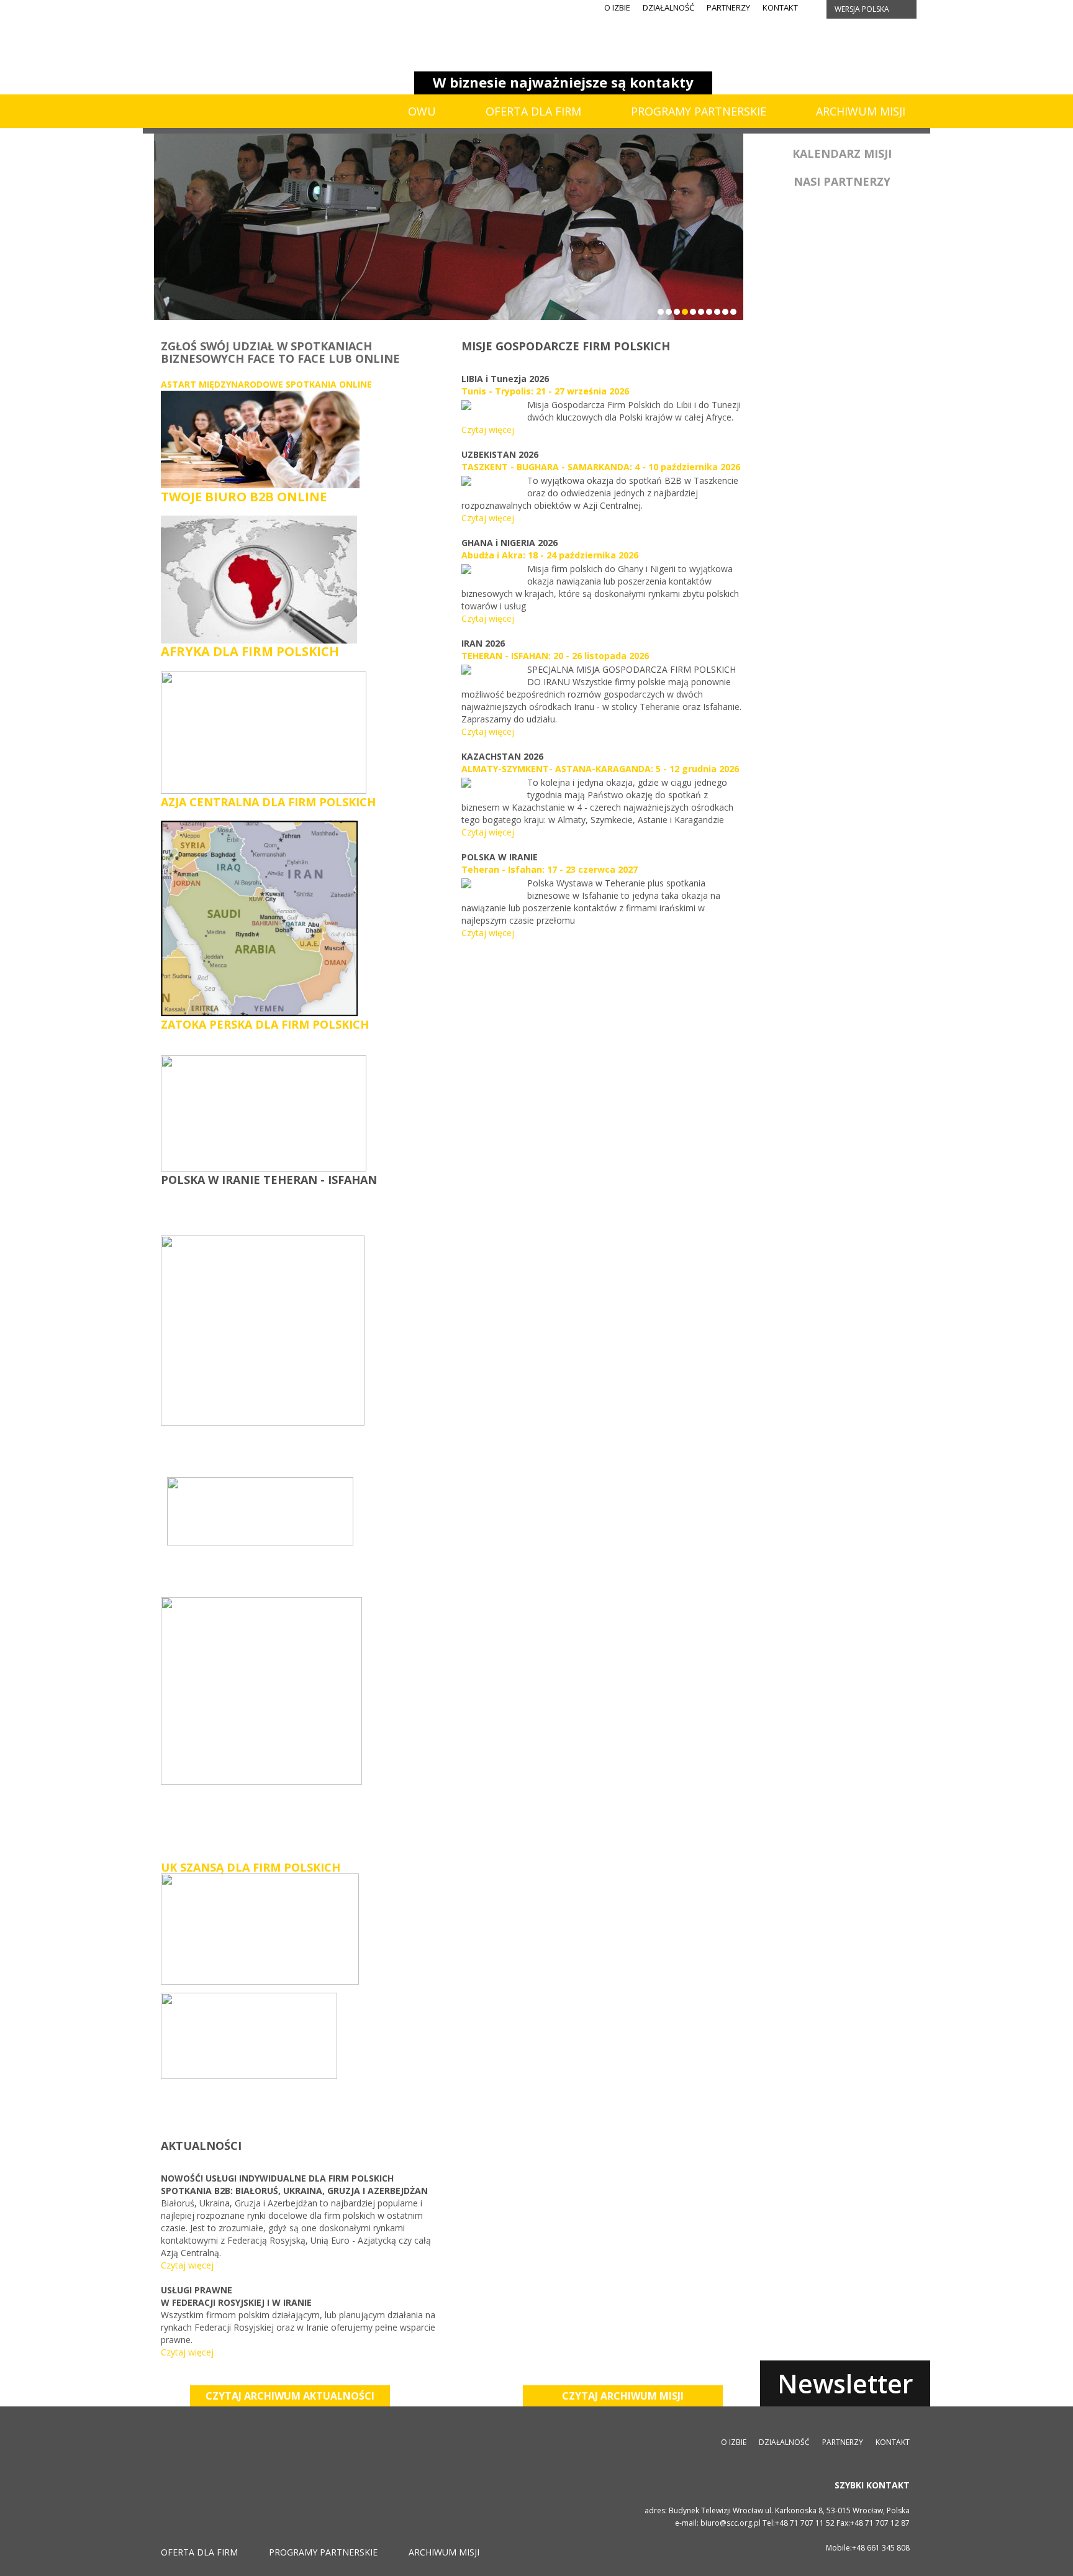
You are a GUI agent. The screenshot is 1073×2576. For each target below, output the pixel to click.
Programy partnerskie (699, 111)
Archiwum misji (861, 111)
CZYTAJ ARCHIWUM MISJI (623, 2396)
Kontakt (780, 7)
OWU (422, 111)
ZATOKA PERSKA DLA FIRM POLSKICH (265, 1024)
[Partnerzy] (842, 367)
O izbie (617, 7)
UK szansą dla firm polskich (251, 1867)
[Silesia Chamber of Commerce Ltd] (231, 56)
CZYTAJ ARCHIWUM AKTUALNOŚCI (290, 2396)
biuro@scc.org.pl (731, 2523)
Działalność (668, 7)
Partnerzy (728, 7)
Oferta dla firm (533, 111)
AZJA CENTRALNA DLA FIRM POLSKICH (268, 802)
